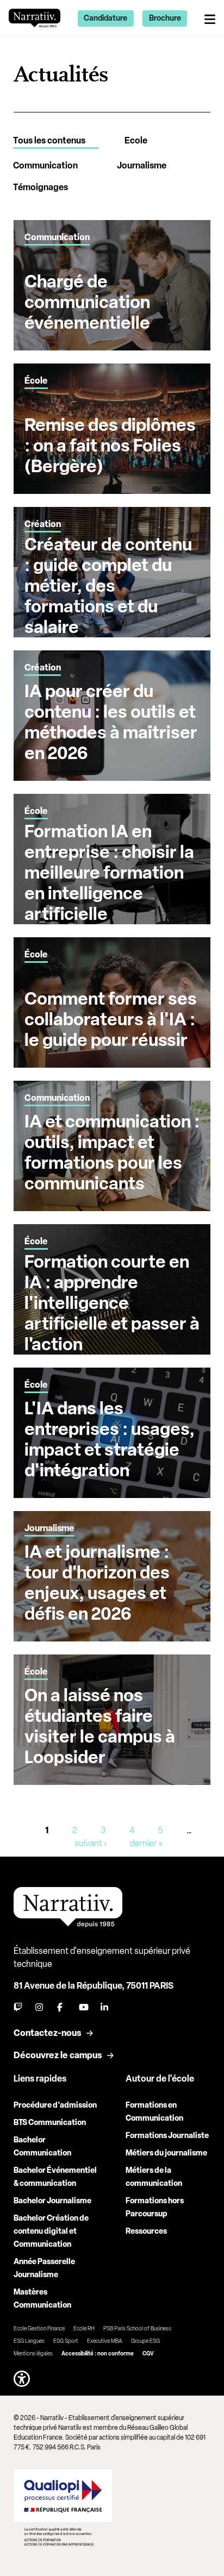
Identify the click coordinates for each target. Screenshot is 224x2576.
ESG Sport (66, 2341)
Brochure (165, 18)
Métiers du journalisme (166, 2153)
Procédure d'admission (55, 2105)
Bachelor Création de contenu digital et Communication (51, 2231)
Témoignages (41, 187)
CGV (148, 2354)
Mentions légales (33, 2354)
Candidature (105, 18)
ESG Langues (29, 2341)
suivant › (91, 1843)
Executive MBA (105, 2341)
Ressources (146, 2231)
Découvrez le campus (58, 2055)
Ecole (136, 140)
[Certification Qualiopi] (63, 2508)
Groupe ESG (145, 2341)
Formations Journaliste (167, 2136)
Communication (45, 165)
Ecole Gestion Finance (39, 2329)
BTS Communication (50, 2123)
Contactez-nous (47, 2033)
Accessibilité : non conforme (98, 2354)
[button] (22, 2379)
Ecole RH (84, 2329)
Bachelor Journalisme (52, 2201)
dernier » (146, 1843)
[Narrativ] (35, 18)
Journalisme (142, 165)
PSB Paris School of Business (137, 2329)
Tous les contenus (49, 140)
